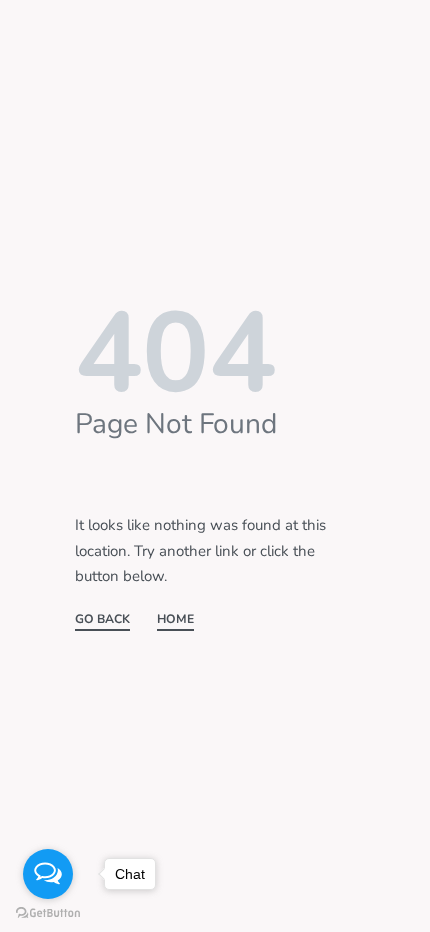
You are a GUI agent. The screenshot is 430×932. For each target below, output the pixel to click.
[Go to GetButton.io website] (48, 912)
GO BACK (102, 620)
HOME (175, 620)
